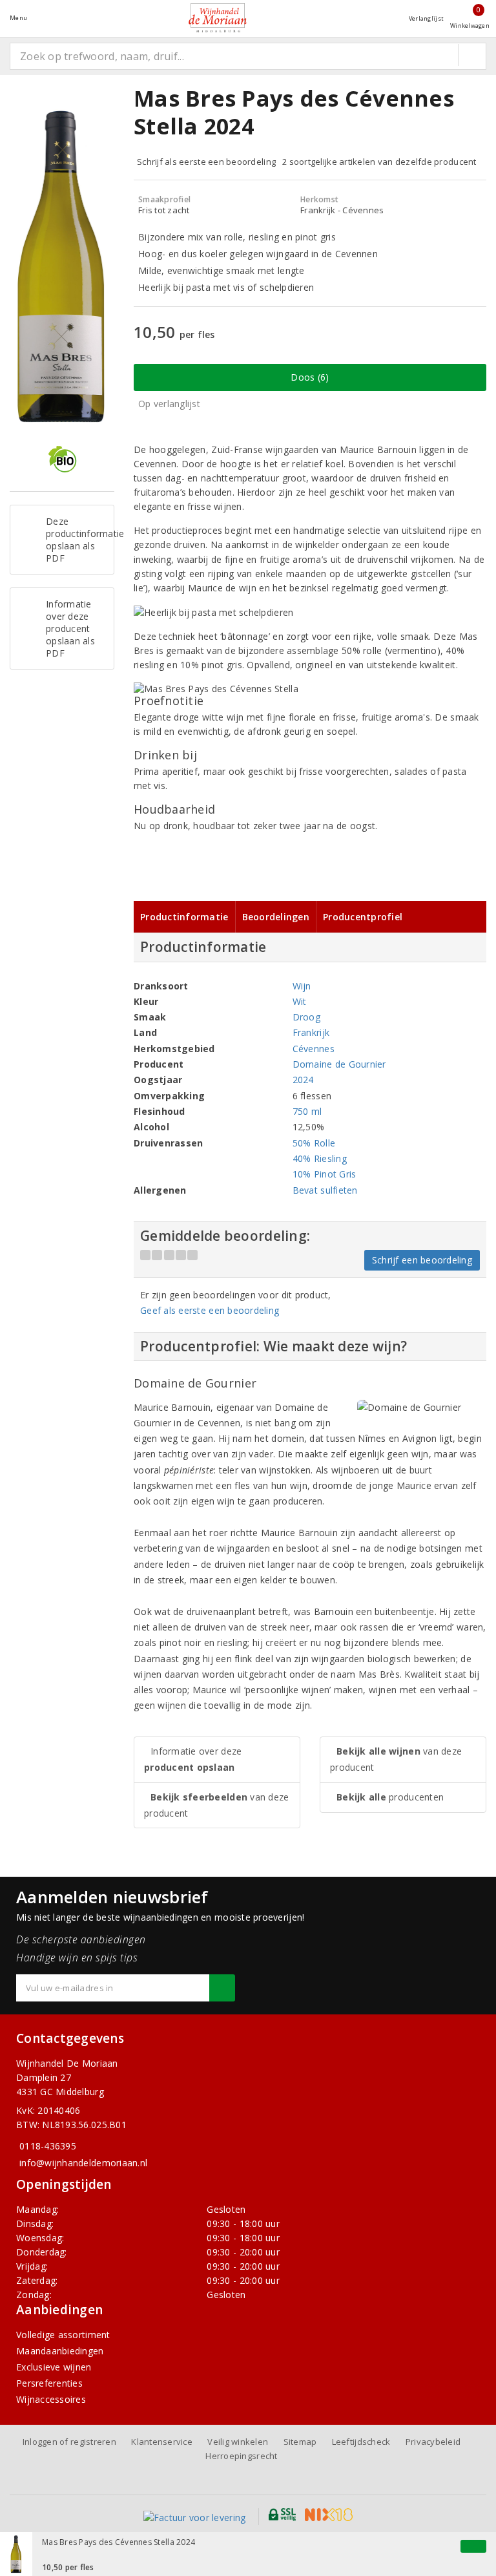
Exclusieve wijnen (54, 2367)
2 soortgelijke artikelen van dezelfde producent (379, 162)
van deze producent (216, 1805)
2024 (303, 1080)
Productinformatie (184, 917)
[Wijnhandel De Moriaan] (218, 18)
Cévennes (314, 1049)
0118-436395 (48, 2146)
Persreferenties (49, 2383)
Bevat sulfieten (325, 1190)
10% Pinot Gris (325, 1174)
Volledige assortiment (63, 2335)
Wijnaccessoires (51, 2399)
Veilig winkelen (238, 2442)
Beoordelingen (276, 917)
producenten (390, 1797)
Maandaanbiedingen (60, 2351)
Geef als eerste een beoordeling (210, 1310)
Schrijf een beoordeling (422, 1260)
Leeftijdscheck (361, 2442)
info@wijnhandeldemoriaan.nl (83, 2163)
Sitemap (300, 2442)
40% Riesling (320, 1158)
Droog (306, 1017)
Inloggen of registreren (69, 2442)
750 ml (307, 1111)
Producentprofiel (363, 917)
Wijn (302, 986)
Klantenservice (162, 2442)
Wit (300, 1001)
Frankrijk (311, 1032)
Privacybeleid (433, 2442)
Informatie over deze (193, 1759)
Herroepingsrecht (241, 2456)
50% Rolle (314, 1143)
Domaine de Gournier (339, 1064)
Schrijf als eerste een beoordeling (206, 162)
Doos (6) (310, 377)
